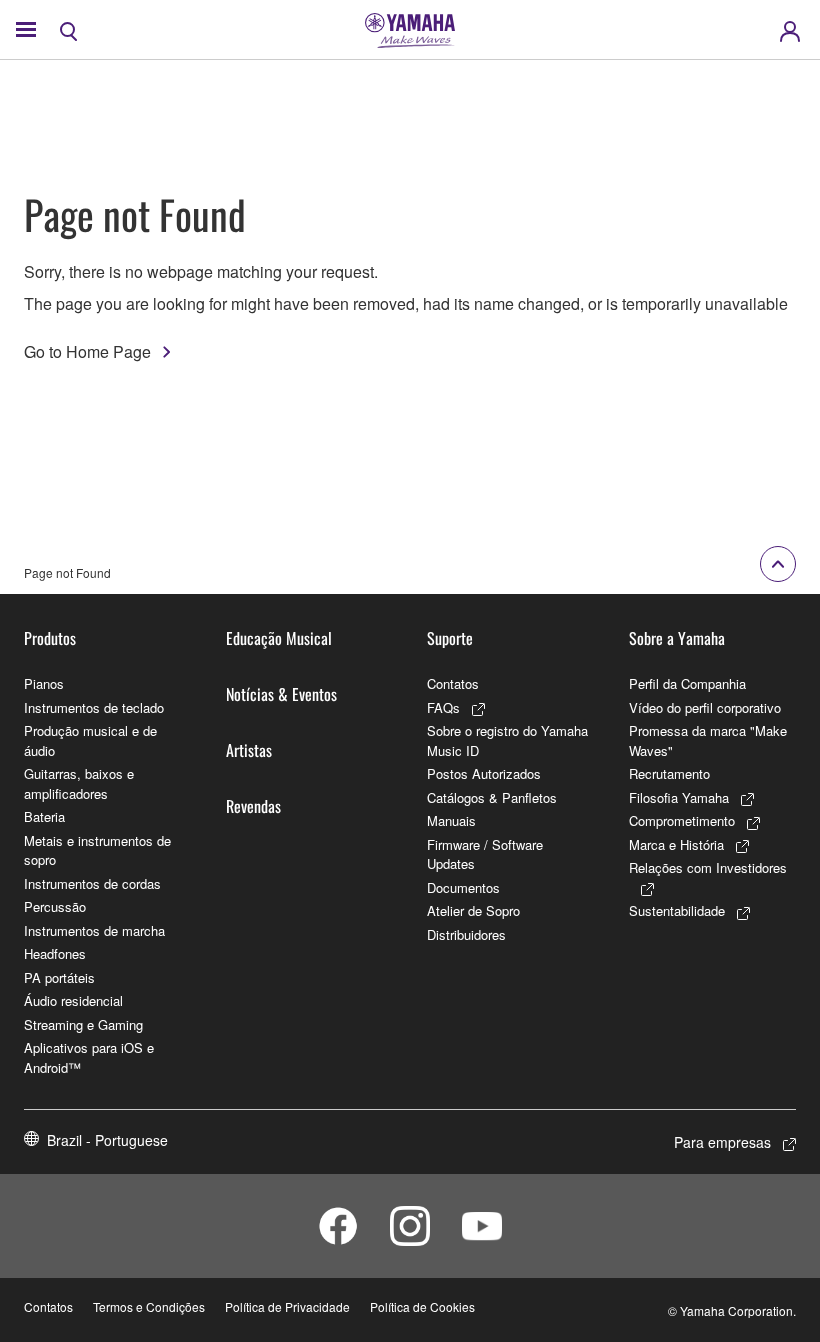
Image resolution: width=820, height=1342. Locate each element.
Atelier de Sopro (473, 910)
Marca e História (676, 844)
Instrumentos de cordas (92, 883)
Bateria (44, 816)
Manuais (451, 820)
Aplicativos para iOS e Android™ (89, 1057)
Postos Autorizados (484, 773)
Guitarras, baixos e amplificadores (79, 783)
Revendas (253, 806)
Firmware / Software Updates (485, 854)
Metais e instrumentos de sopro (97, 850)
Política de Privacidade (287, 1306)
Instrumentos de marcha (94, 930)
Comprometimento (682, 820)
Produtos (50, 638)
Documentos (463, 887)
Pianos (44, 683)
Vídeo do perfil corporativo (705, 707)
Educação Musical (279, 638)
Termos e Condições (149, 1306)
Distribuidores (466, 934)
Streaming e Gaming (83, 1024)
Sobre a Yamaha (677, 638)
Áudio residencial (73, 1000)
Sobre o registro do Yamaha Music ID (507, 740)
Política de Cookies (422, 1306)
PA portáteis (59, 977)
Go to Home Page (87, 351)
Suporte (450, 638)
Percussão (55, 906)
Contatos (453, 683)
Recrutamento (669, 773)
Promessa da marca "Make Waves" (708, 740)
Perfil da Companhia (687, 683)
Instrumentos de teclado (94, 707)
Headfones (55, 953)
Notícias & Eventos (281, 694)
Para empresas (722, 1142)
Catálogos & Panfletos (492, 797)
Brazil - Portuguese (107, 1140)
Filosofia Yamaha (679, 797)
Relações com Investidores (708, 867)
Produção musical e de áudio (90, 740)
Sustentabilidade (677, 910)
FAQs (443, 707)
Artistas (249, 750)
